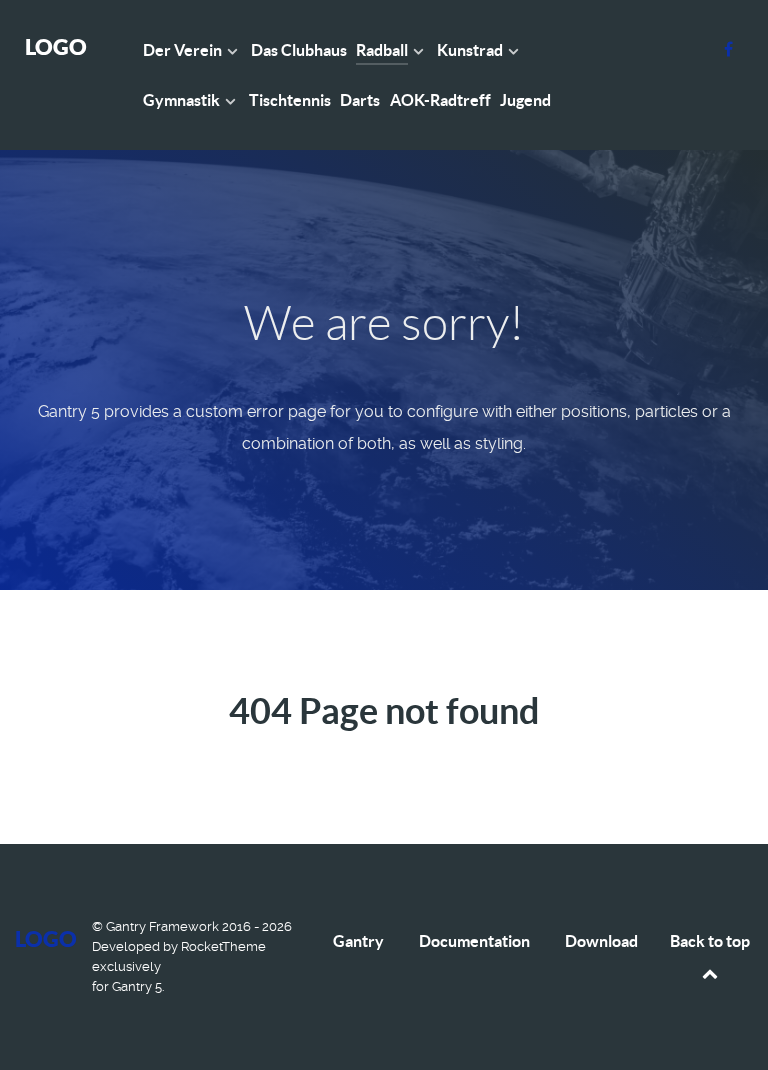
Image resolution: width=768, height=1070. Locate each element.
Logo (56, 46)
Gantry (358, 941)
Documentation (474, 941)
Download (601, 941)
